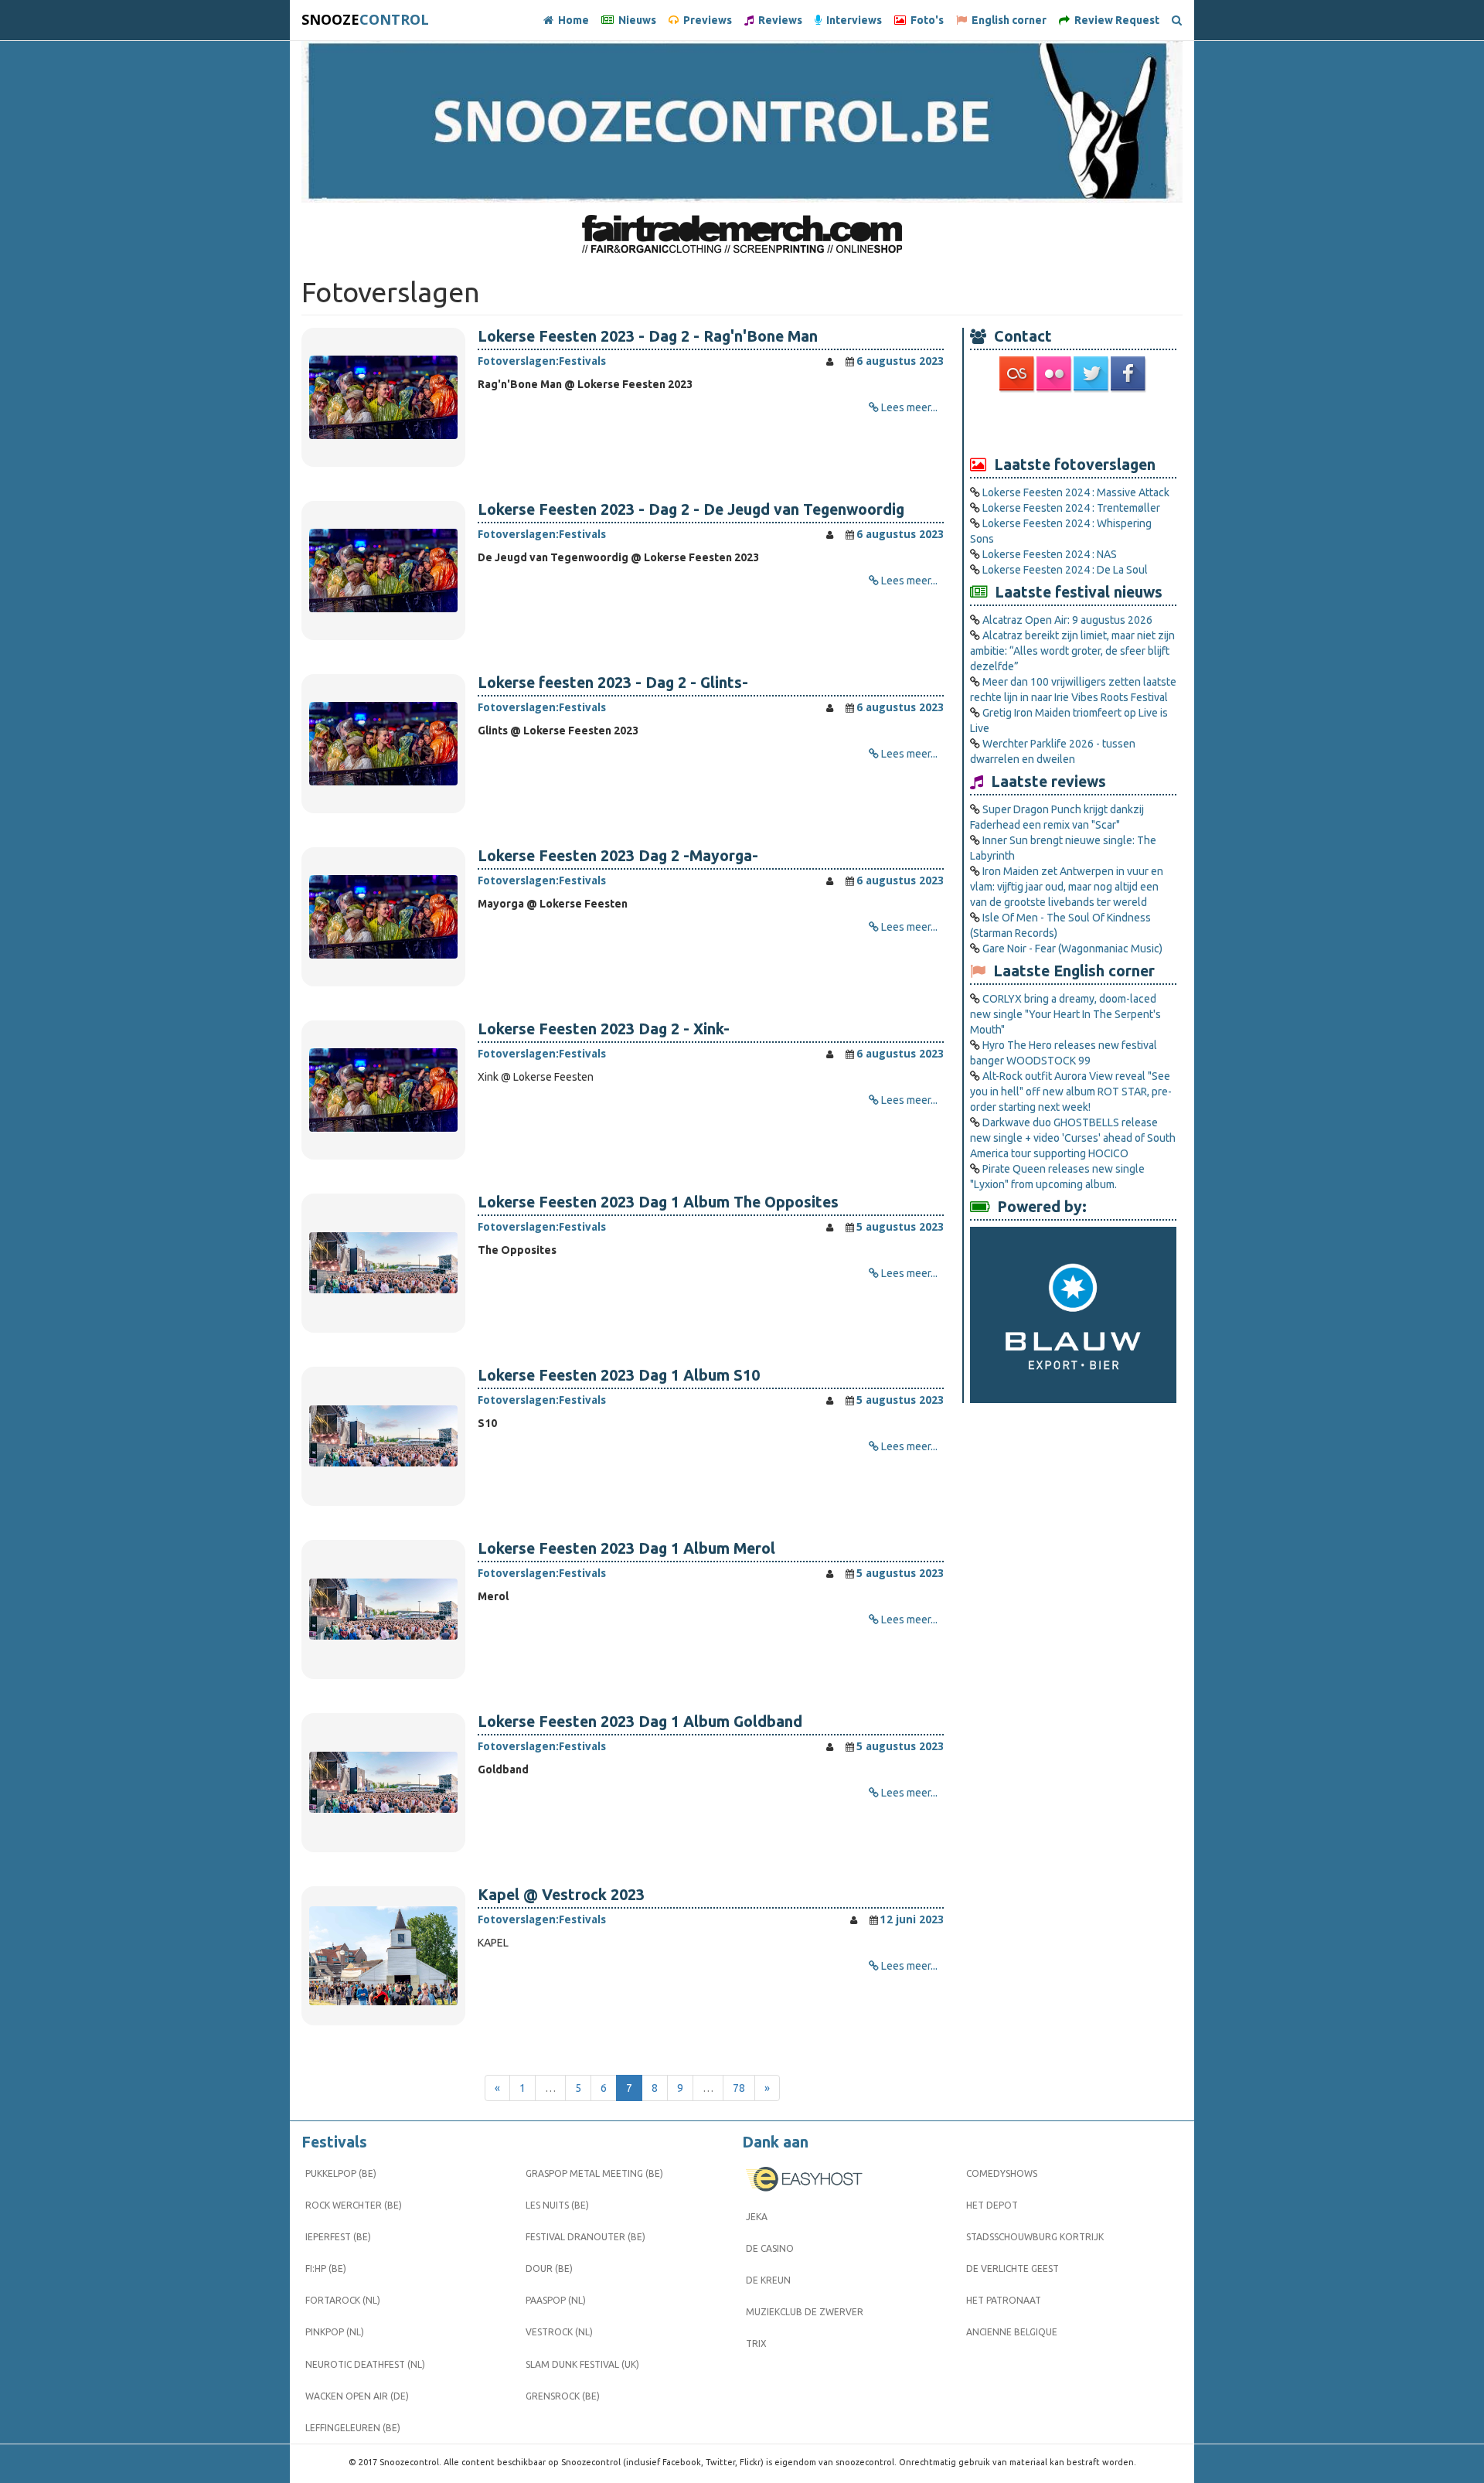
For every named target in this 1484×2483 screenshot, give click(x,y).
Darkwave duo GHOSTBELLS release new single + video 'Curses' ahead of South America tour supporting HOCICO (1073, 1138)
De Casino (770, 2248)
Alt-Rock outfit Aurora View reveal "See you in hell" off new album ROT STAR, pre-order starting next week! (1071, 1092)
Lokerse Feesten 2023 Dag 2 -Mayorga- (618, 856)
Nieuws (635, 20)
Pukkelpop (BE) (341, 2173)
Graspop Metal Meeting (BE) (594, 2173)
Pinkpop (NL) (335, 2332)
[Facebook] (1129, 373)
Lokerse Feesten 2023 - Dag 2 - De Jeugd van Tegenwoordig (691, 509)
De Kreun (768, 2280)
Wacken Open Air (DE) (357, 2396)
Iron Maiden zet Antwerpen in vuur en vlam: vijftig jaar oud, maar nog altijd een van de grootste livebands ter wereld (1067, 887)
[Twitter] (1092, 373)
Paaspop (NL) (556, 2300)
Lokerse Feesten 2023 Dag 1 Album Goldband (640, 1722)
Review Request (1115, 20)
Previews (705, 20)
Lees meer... (909, 407)
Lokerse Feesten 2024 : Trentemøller (1071, 508)
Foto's (925, 20)
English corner (1007, 20)
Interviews (852, 20)
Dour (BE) (549, 2268)
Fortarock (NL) (343, 2300)
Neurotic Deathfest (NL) (365, 2364)
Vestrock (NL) (559, 2332)
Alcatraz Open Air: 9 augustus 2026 (1067, 620)
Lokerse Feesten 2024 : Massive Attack (1076, 492)
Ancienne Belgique (1012, 2332)
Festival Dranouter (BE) (585, 2237)
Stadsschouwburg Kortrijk (1035, 2237)
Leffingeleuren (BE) (353, 2428)
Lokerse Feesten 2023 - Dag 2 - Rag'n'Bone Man (648, 336)
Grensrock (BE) (563, 2396)
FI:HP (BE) (326, 2268)
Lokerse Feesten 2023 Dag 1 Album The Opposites (658, 1202)
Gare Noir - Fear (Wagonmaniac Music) (1072, 949)
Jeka (757, 2217)
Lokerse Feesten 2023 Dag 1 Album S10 (619, 1375)
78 (739, 2088)
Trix (756, 2343)
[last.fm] (1018, 373)
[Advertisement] (1074, 423)
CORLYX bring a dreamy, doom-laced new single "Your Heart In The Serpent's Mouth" (1065, 1014)
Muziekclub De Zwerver (805, 2312)
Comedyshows (1002, 2173)
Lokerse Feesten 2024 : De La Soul (1065, 570)
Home (571, 20)
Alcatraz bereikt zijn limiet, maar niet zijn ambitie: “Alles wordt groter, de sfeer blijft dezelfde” (1072, 651)
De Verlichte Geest (1013, 2268)
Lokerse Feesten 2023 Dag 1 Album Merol (626, 1548)
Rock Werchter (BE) (354, 2205)
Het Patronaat (1004, 2300)
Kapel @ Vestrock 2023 (561, 1895)
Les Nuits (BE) (557, 2205)
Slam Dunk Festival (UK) (582, 2364)
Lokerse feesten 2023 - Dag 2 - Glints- (613, 683)
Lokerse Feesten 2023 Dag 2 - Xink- (604, 1029)
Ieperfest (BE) (338, 2237)
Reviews (778, 20)
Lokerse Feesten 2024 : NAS (1050, 554)
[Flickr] (1055, 373)
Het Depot (992, 2205)
